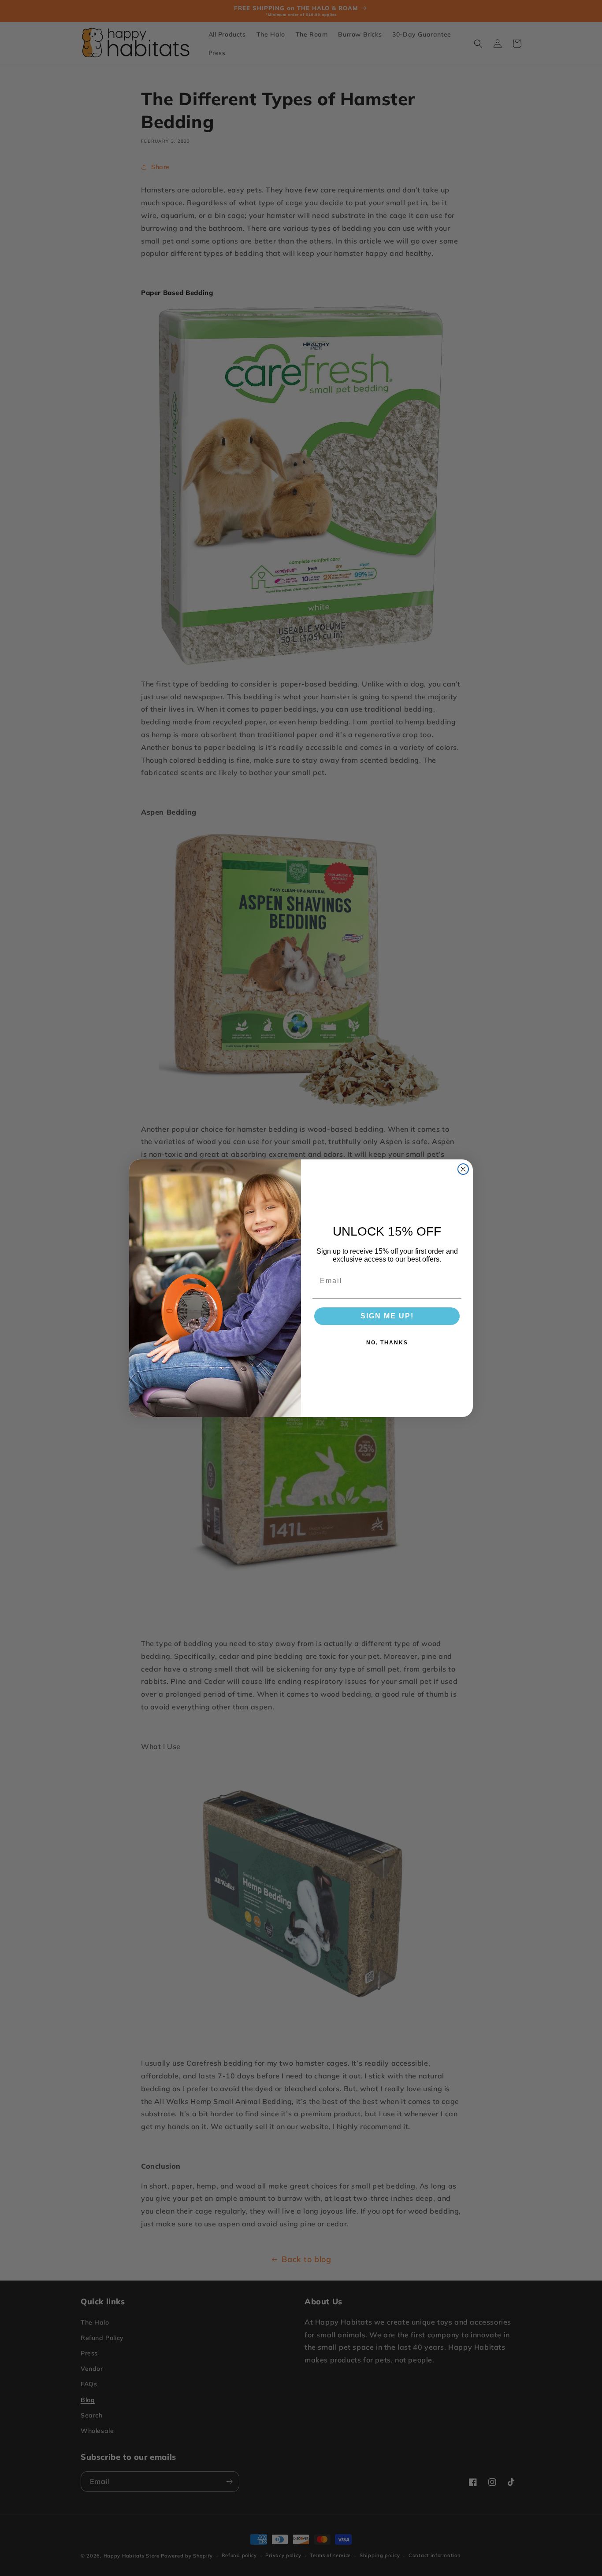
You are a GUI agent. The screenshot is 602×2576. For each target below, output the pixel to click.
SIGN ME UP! (387, 1316)
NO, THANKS (387, 1343)
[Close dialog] (463, 1169)
